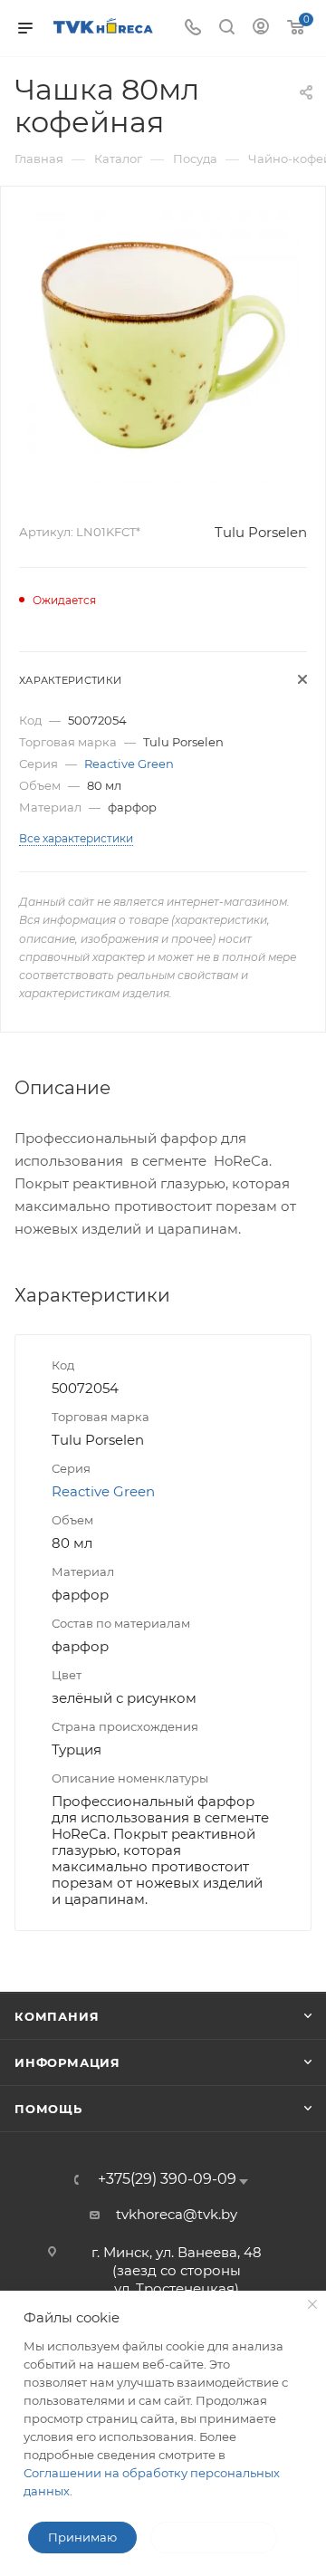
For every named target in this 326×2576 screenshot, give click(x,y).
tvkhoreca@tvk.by (177, 2214)
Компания (57, 2016)
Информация (67, 2062)
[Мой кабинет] (261, 29)
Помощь (48, 2109)
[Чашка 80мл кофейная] (163, 346)
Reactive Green (129, 764)
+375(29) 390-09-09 (167, 2179)
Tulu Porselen (261, 532)
